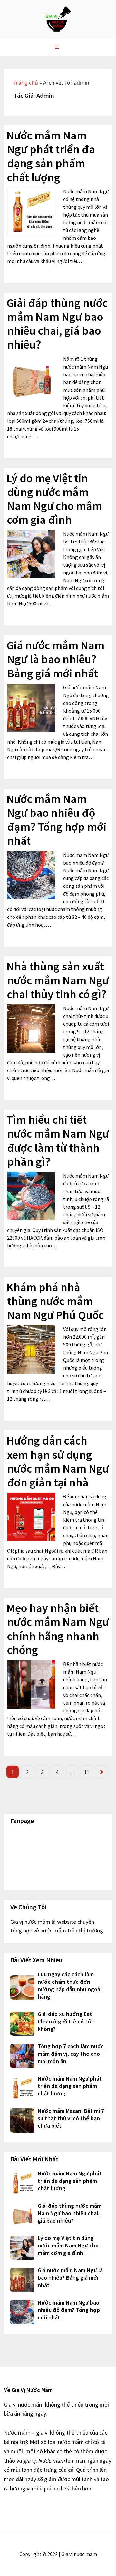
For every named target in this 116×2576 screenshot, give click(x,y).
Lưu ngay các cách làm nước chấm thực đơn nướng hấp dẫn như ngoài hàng (70, 1985)
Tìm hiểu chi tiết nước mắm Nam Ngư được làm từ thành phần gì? (58, 1141)
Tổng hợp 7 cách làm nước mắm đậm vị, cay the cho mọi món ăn (71, 2054)
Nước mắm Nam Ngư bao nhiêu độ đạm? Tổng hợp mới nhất (56, 820)
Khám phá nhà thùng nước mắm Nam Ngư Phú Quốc (55, 1301)
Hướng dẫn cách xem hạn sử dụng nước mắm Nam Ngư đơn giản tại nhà (58, 1461)
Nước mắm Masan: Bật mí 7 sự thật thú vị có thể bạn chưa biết (71, 2118)
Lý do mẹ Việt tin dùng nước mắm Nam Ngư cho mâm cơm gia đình (54, 499)
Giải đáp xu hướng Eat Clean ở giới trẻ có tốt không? (66, 2021)
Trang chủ (26, 83)
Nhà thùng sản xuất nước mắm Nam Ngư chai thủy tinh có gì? (58, 980)
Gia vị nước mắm (58, 19)
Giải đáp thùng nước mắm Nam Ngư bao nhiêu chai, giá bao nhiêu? (57, 324)
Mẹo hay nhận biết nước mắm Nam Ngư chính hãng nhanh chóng (58, 1629)
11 (87, 1772)
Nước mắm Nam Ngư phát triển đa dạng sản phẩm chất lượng (51, 156)
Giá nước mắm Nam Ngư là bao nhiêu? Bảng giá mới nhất (55, 659)
